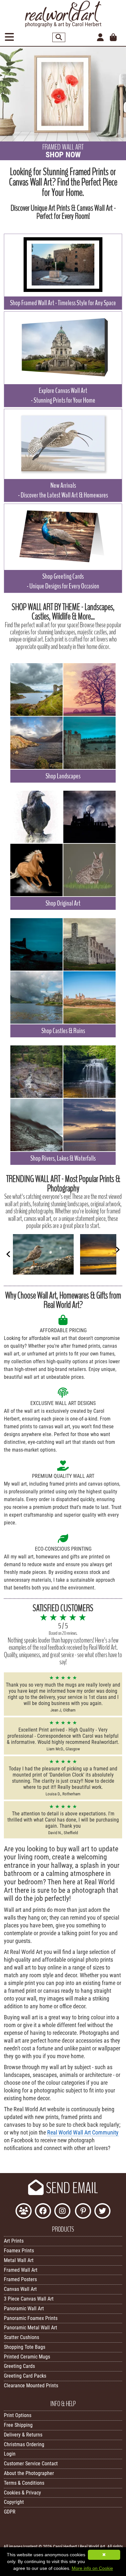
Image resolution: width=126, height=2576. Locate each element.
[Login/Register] (100, 38)
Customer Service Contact (31, 2464)
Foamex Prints (19, 2251)
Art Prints (14, 2241)
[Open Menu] (9, 37)
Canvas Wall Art (20, 2289)
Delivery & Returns (23, 2435)
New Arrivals (63, 490)
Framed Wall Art (21, 2270)
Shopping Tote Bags (25, 2347)
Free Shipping (18, 2425)
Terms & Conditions (24, 2483)
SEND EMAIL (71, 2188)
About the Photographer (29, 2473)
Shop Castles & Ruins (63, 1031)
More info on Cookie (92, 2568)
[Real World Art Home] (63, 26)
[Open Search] (59, 37)
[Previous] (8, 1254)
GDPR (10, 2512)
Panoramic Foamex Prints (31, 2318)
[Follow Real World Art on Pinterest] (83, 2212)
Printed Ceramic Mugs (27, 2357)
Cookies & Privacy (22, 2493)
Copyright (14, 2502)
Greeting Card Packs (25, 2376)
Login (10, 2454)
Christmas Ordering (24, 2444)
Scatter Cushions (21, 2337)
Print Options (18, 2415)
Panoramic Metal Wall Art (31, 2328)
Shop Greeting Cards (63, 581)
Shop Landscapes (63, 776)
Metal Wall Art (19, 2260)
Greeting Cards (19, 2366)
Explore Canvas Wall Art (63, 396)
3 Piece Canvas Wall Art (29, 2299)
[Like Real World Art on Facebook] (43, 2212)
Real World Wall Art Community (83, 2133)
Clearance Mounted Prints (31, 2386)
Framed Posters (20, 2279)
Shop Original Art (63, 903)
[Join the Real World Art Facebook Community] (24, 2212)
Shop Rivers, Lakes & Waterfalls (63, 1158)
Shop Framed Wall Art (63, 303)
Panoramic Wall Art (24, 2308)
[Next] (118, 1250)
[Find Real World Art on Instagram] (62, 2212)
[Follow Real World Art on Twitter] (102, 2212)
